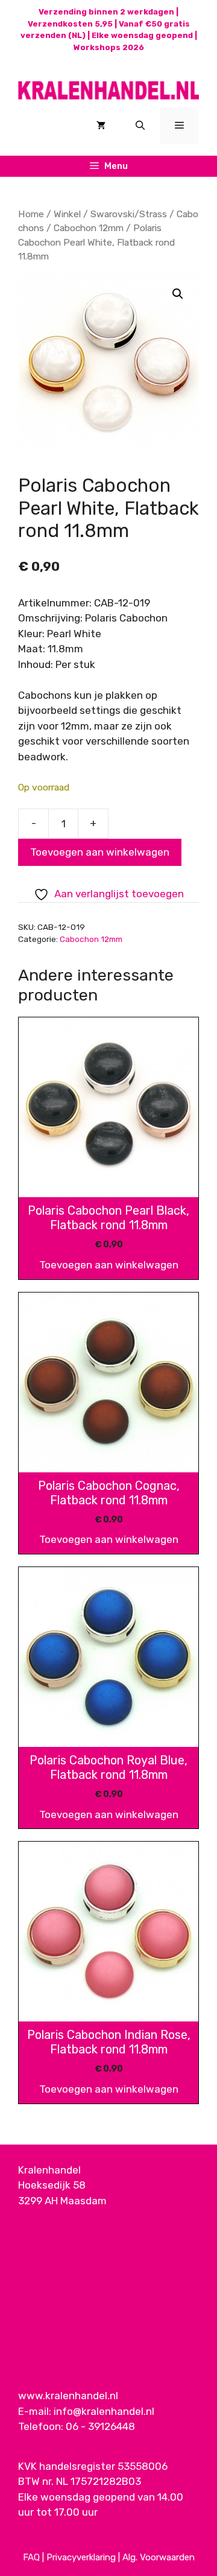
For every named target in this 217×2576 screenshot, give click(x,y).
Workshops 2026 (109, 47)
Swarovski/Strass (129, 214)
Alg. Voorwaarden (159, 2557)
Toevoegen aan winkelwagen (100, 852)
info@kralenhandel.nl (104, 2411)
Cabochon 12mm (89, 228)
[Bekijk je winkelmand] (101, 126)
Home (31, 214)
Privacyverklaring (81, 2557)
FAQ (31, 2557)
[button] (178, 294)
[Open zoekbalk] (140, 126)
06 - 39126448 (100, 2426)
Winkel (67, 214)
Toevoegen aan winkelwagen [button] (109, 1265)
